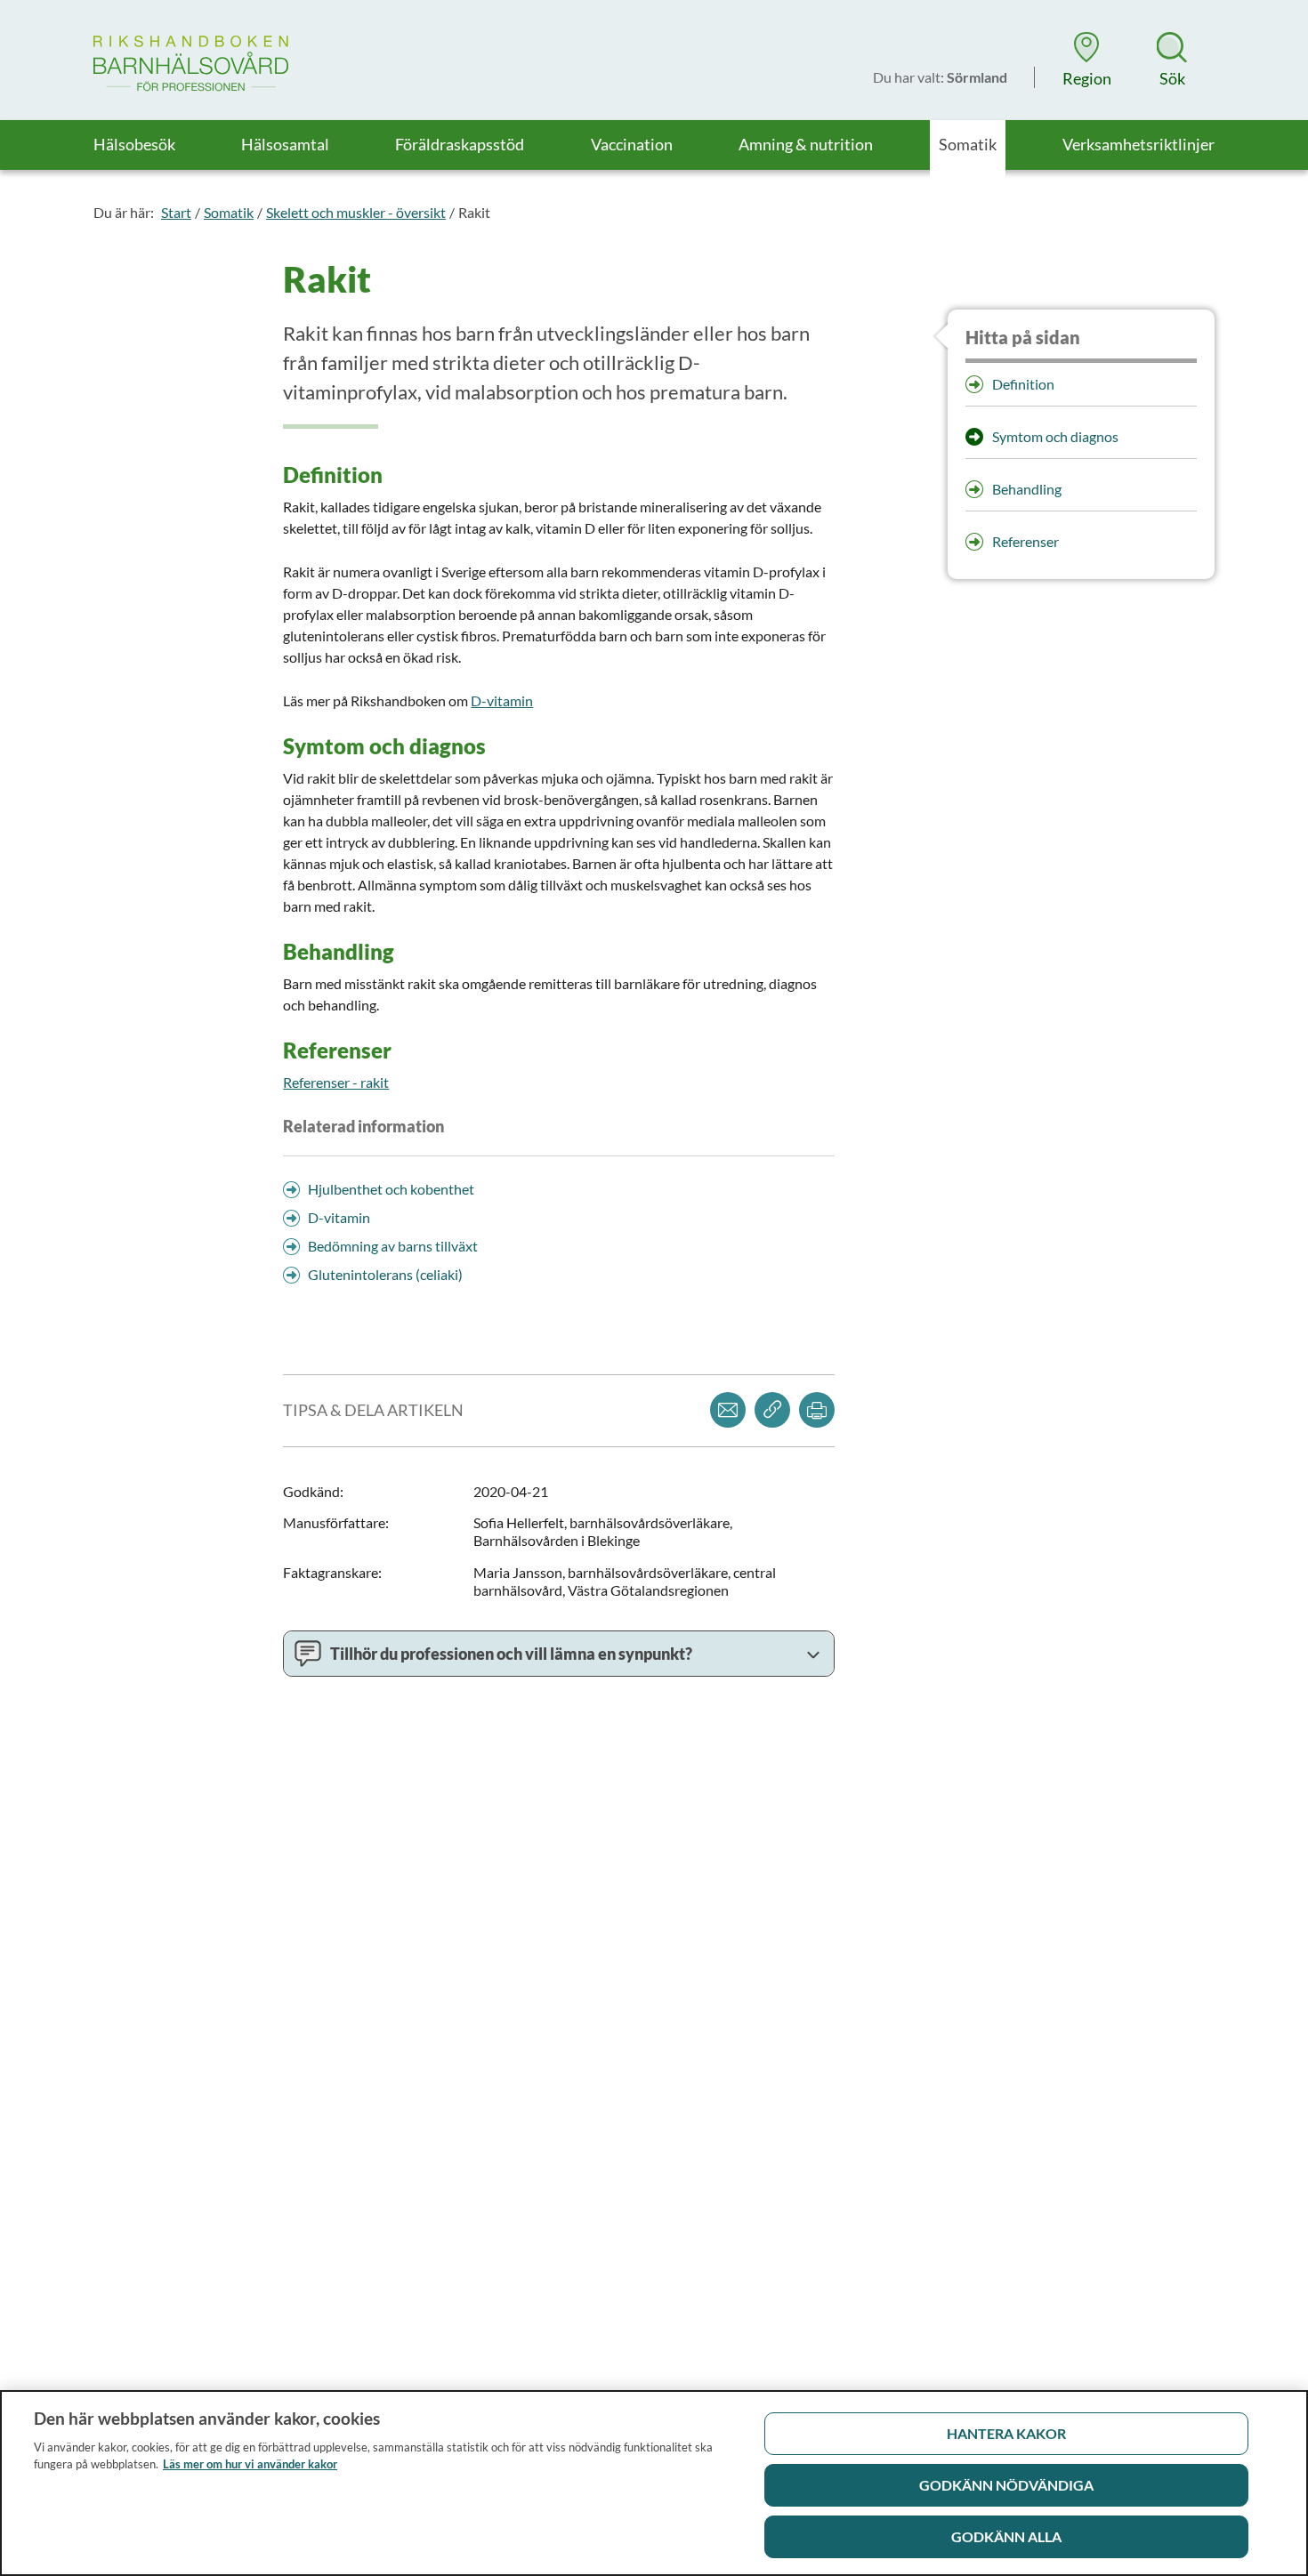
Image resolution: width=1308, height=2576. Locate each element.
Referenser (1025, 541)
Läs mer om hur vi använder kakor (250, 2464)
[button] (1086, 60)
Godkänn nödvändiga (1006, 2485)
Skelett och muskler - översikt (356, 212)
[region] (654, 2483)
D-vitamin (502, 700)
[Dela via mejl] (728, 1410)
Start (176, 212)
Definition (1023, 384)
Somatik (229, 212)
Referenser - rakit (336, 1082)
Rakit (474, 212)
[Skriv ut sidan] (817, 1410)
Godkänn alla (1006, 2536)
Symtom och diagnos (1055, 436)
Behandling (1027, 489)
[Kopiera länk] (772, 1410)
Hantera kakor (1006, 2433)
